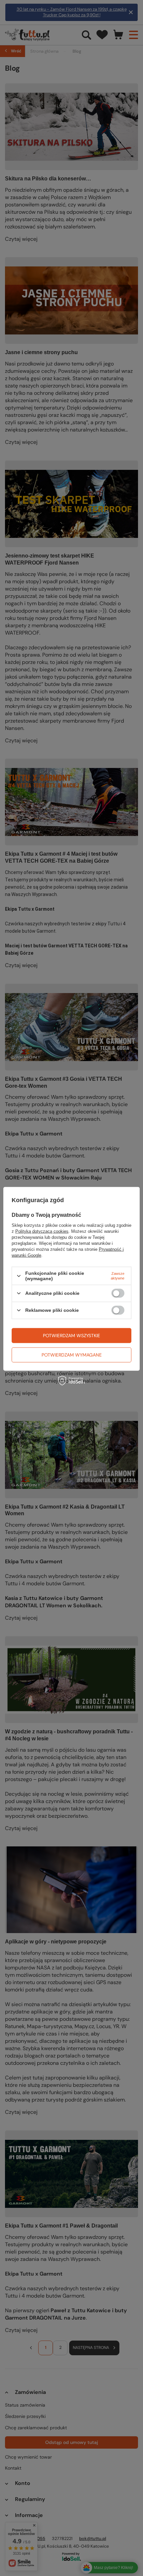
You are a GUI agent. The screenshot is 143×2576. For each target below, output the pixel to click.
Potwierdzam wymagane (72, 1355)
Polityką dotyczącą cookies (42, 1231)
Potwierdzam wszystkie (71, 1336)
